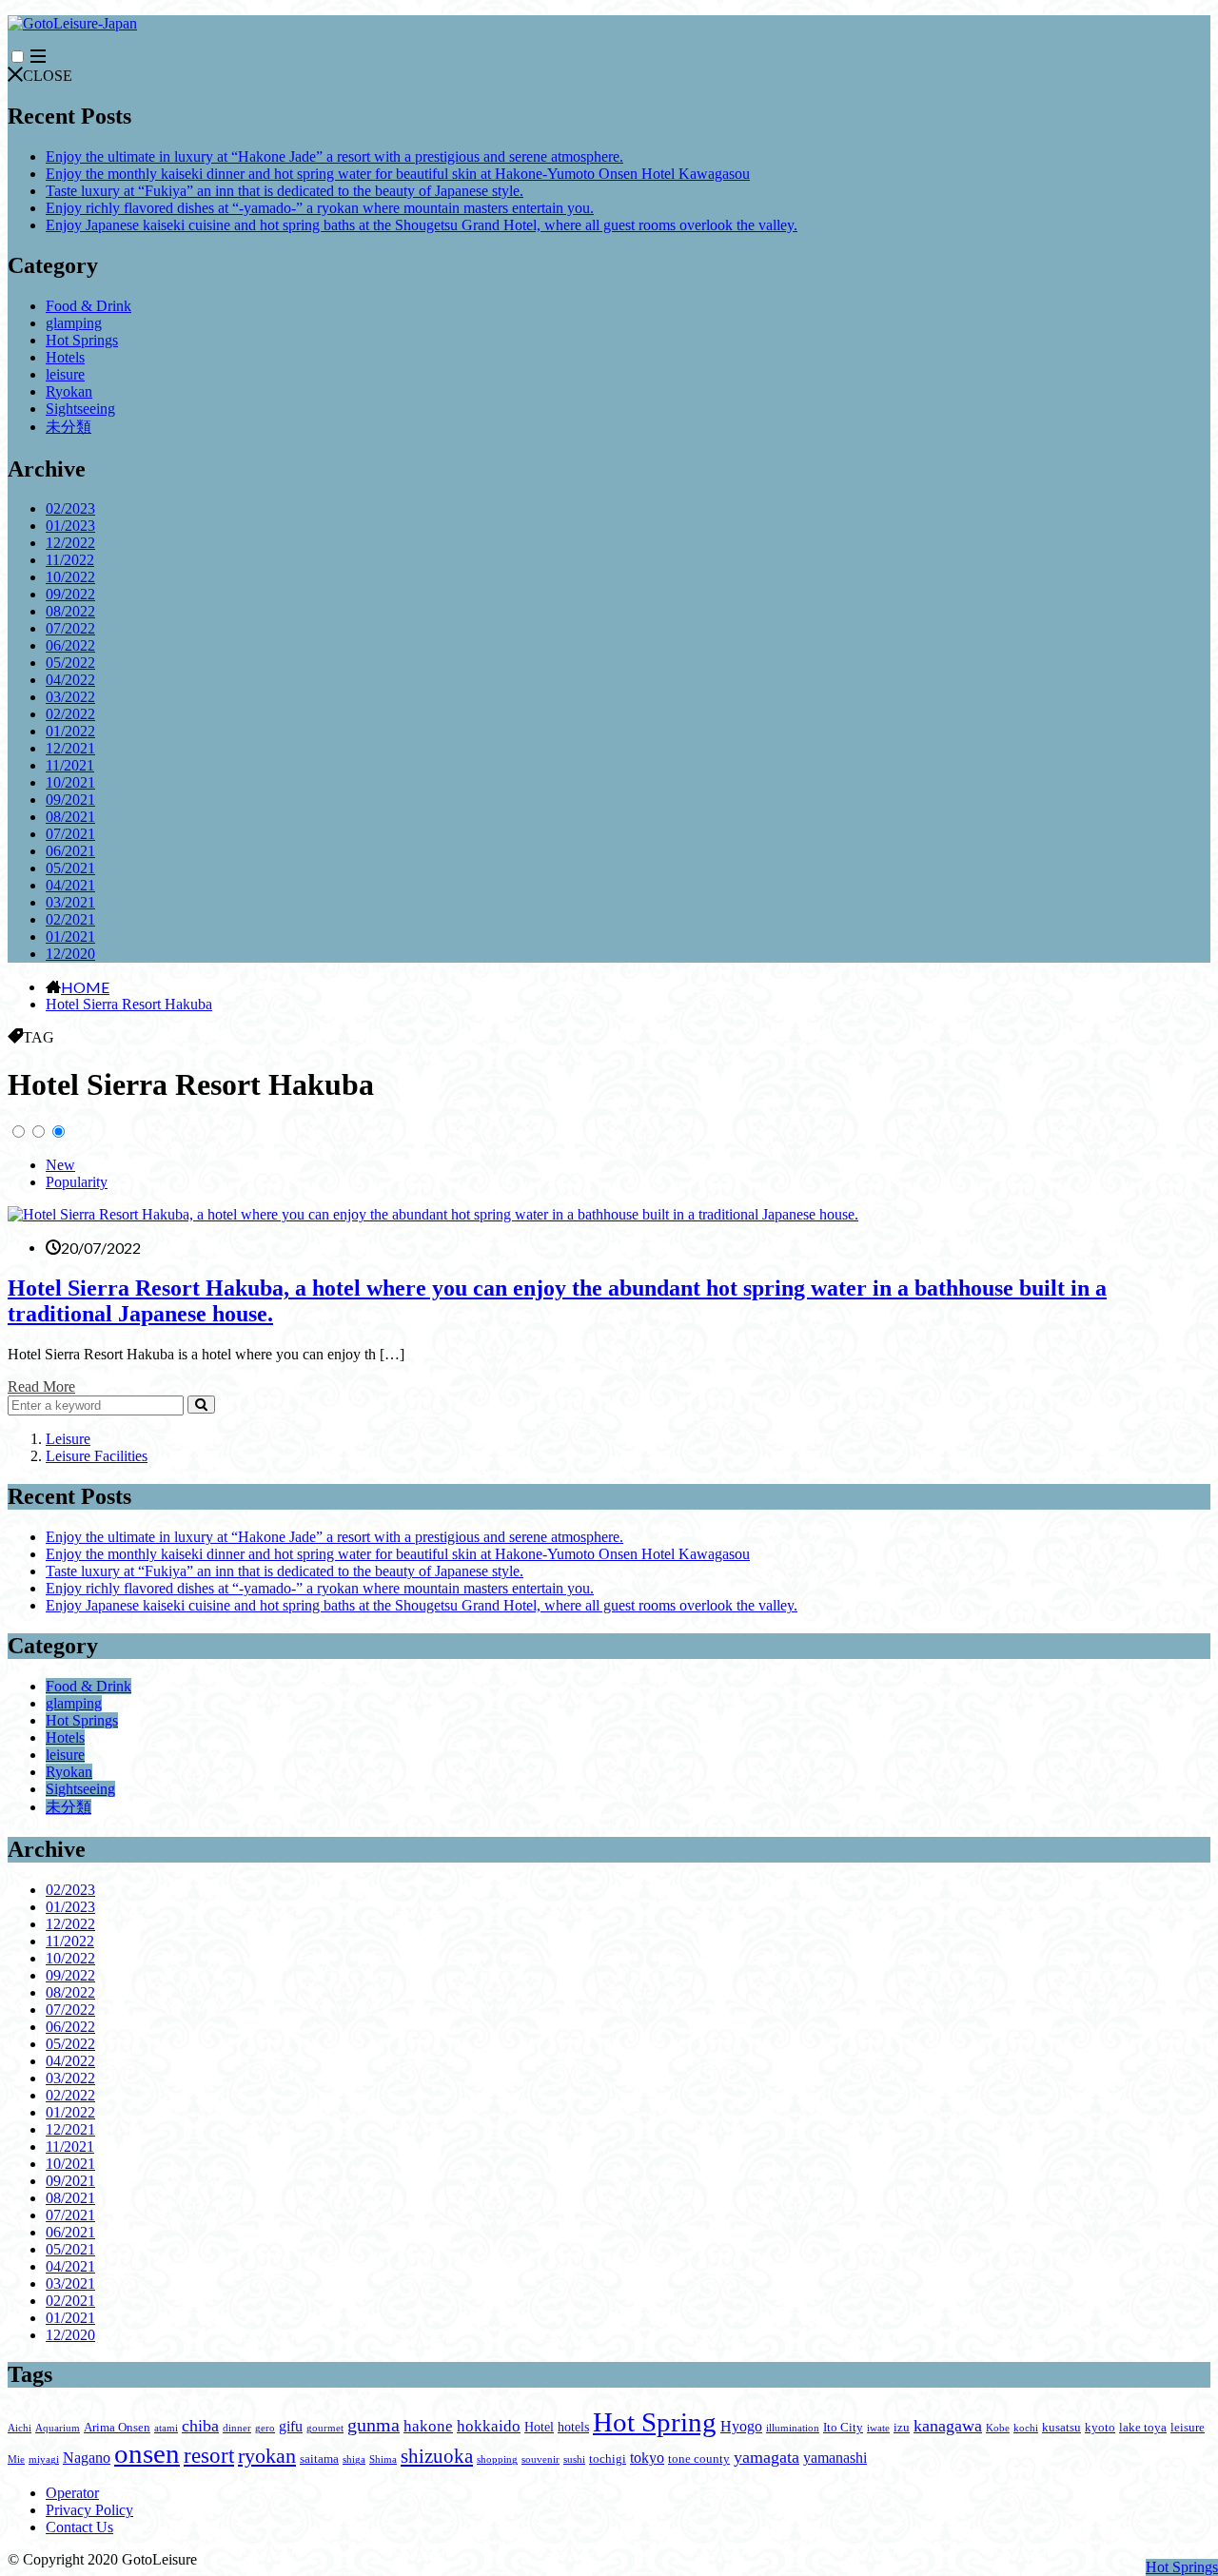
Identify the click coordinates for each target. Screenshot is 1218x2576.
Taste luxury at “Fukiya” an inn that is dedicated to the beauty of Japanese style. (285, 191)
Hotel (539, 2427)
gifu (291, 2426)
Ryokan (69, 391)
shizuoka (437, 2456)
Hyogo (741, 2426)
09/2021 (70, 800)
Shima (383, 2459)
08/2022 (70, 611)
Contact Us (79, 2527)
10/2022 (70, 577)
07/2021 (70, 834)
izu (902, 2428)
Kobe (998, 2428)
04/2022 (70, 680)
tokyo (647, 2458)
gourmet (325, 2428)
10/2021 (70, 782)
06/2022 (70, 645)
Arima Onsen (117, 2428)
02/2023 (70, 508)
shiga (354, 2459)
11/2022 (70, 560)
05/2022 (70, 663)
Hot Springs (82, 340)
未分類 (69, 427)
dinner (237, 2428)
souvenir (540, 2459)
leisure (65, 374)
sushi (574, 2459)
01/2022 (70, 731)
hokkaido (489, 2426)
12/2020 (70, 954)
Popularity (77, 1182)
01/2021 (70, 937)
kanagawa (948, 2426)
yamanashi (835, 2458)
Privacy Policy (89, 2510)
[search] (201, 1405)
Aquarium (58, 2428)
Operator (72, 2493)
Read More (41, 1386)
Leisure (68, 1439)
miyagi (44, 2459)
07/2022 (70, 628)
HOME (85, 986)
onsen (147, 2453)
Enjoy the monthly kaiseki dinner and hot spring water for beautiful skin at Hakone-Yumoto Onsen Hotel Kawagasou (398, 174)
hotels (573, 2427)
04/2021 (70, 885)
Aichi (20, 2428)
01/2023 (70, 526)
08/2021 (70, 817)
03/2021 (70, 902)
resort (209, 2456)
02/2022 (70, 714)
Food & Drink (88, 306)
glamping (74, 323)
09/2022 (70, 594)
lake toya (1143, 2428)
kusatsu (1061, 2428)
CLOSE (48, 76)
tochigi (608, 2459)
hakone (428, 2426)
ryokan (267, 2456)
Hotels (65, 357)
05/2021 (70, 868)
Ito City (843, 2428)
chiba (200, 2426)
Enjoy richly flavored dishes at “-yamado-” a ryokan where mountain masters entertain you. (320, 208)
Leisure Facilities (97, 1456)
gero (265, 2428)
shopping (497, 2459)
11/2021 (70, 765)
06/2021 (70, 851)
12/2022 (70, 543)
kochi (1026, 2428)
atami (166, 2428)
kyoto (1100, 2428)
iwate (878, 2428)
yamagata (766, 2457)
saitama (319, 2459)
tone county (699, 2459)
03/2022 (70, 697)
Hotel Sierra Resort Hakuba (129, 1004)
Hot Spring (655, 2422)
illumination (793, 2428)
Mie (16, 2459)
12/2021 (70, 748)
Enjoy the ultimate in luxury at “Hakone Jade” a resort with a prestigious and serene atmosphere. (334, 156)
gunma (373, 2425)
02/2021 (70, 919)
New (60, 1165)
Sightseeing (80, 409)
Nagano (87, 2458)
